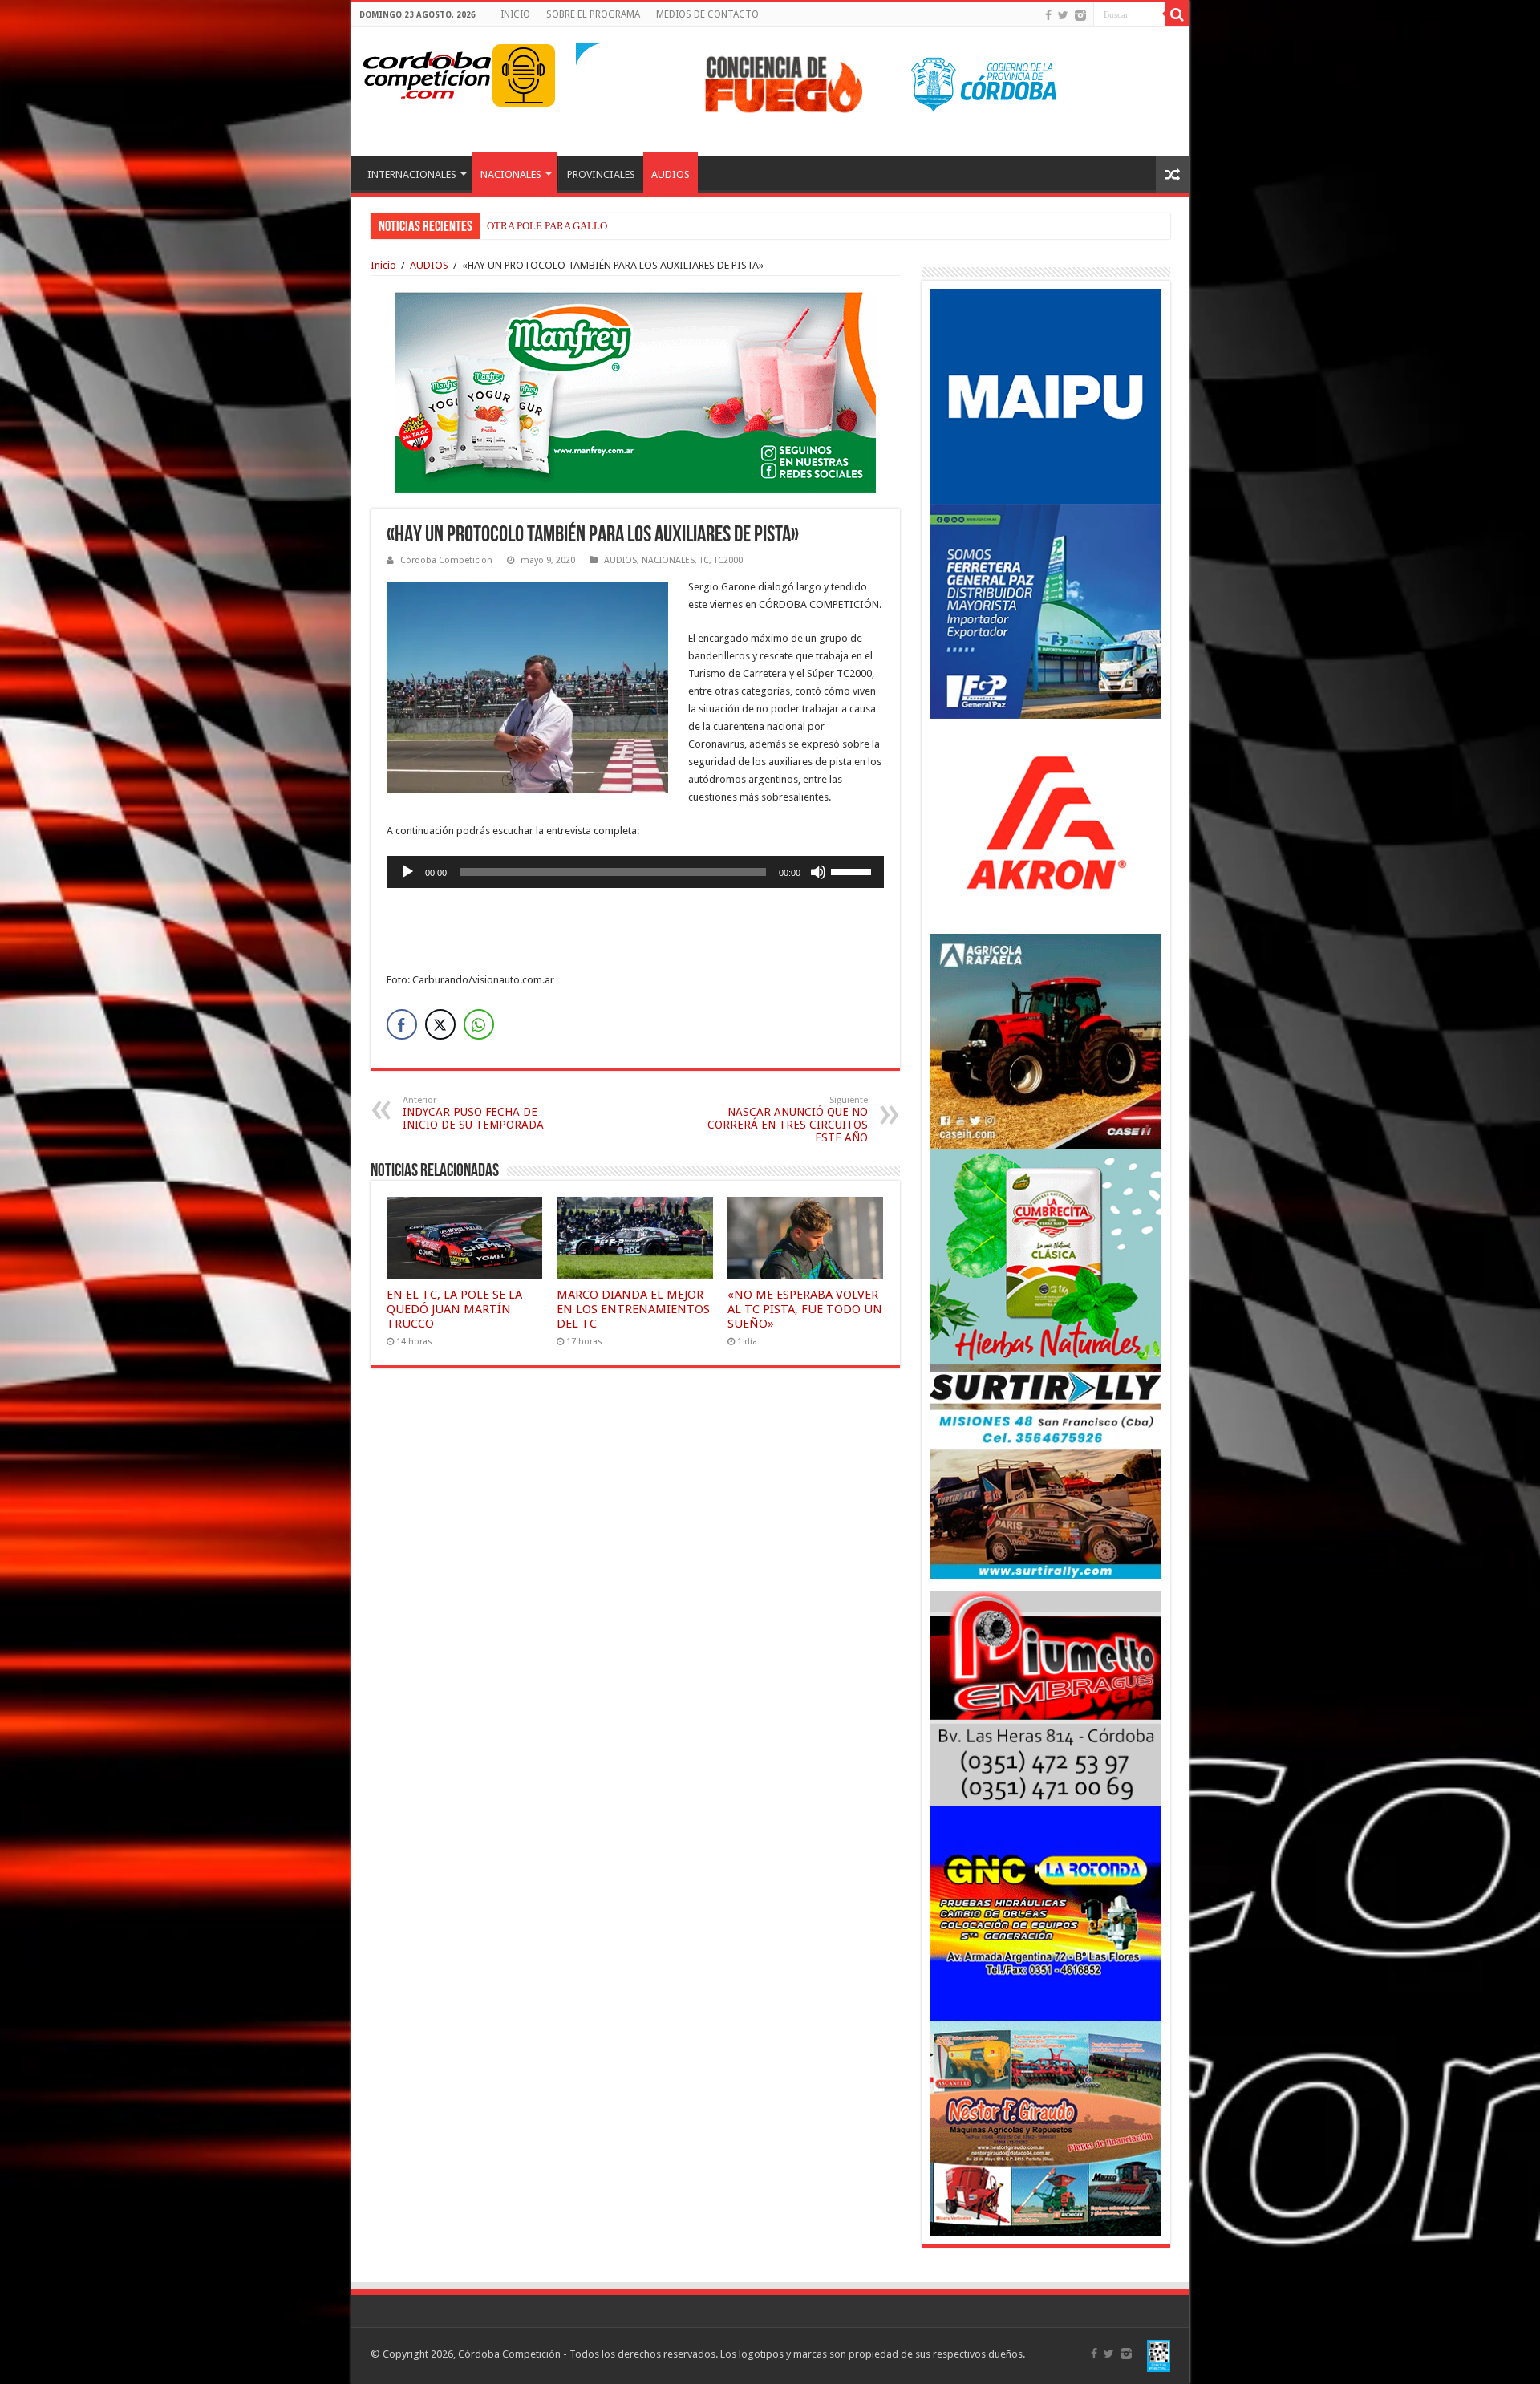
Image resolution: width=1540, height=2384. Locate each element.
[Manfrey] (635, 391)
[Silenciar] (818, 872)
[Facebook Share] (402, 1024)
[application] (635, 872)
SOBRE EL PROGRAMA (593, 14)
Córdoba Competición (446, 560)
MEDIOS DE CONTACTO (707, 14)
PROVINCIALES (601, 174)
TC (704, 560)
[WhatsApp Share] (479, 1024)
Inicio (383, 265)
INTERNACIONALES (412, 174)
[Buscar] (1177, 14)
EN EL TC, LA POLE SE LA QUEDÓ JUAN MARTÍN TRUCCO (454, 1309)
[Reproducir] (407, 872)
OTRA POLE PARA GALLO (547, 226)
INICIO (515, 14)
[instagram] (1080, 15)
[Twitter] (1063, 15)
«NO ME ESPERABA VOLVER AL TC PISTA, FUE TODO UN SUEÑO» (805, 1309)
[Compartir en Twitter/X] (440, 1024)
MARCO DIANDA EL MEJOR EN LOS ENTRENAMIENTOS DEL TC (639, 226)
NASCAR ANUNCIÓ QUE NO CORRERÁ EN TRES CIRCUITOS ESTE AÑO (788, 1119)
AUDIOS (671, 174)
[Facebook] (1048, 15)
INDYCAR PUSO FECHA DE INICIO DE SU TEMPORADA (473, 1113)
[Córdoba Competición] (428, 72)
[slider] (853, 870)
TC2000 (728, 560)
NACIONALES (511, 174)
